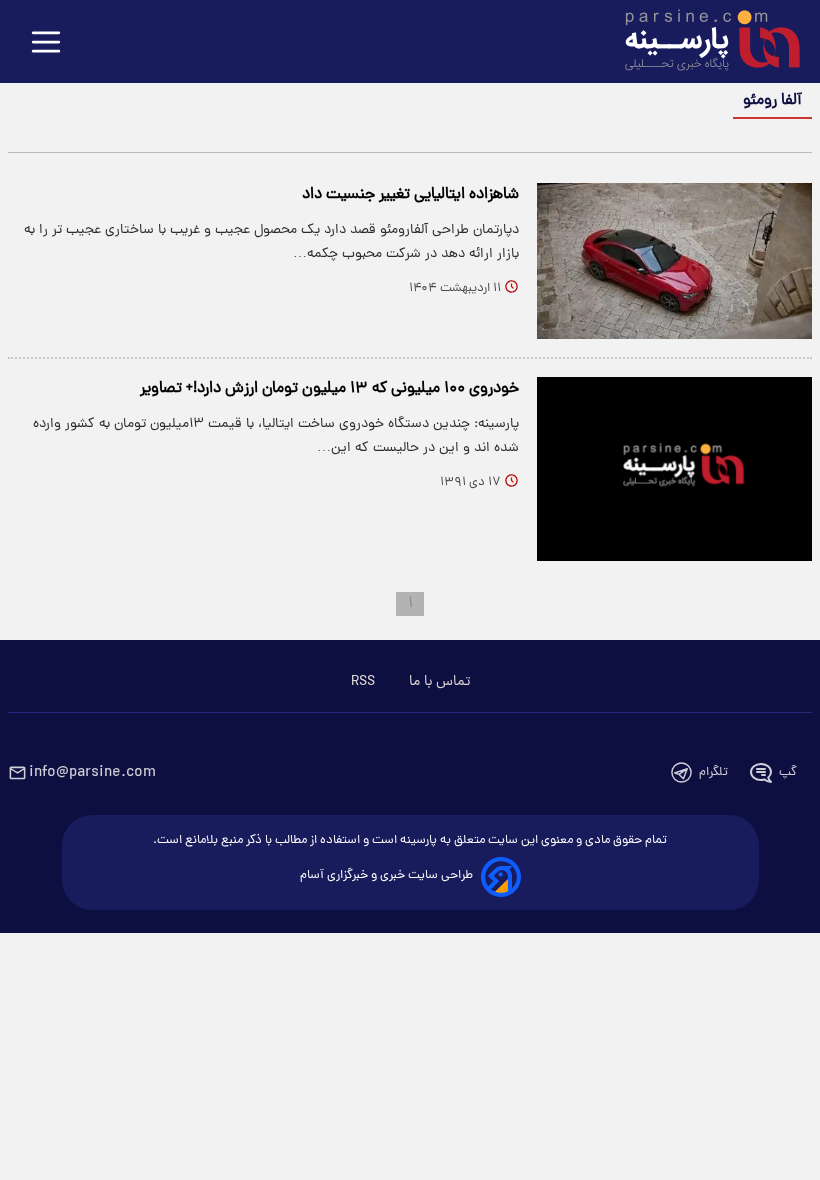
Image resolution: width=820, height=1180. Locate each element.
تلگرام (713, 772)
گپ (788, 772)
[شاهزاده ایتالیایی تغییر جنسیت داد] (674, 261)
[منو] (46, 43)
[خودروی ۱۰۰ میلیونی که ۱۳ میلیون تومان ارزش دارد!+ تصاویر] (674, 468)
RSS (363, 682)
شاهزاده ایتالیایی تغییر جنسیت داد (410, 195)
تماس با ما (439, 682)
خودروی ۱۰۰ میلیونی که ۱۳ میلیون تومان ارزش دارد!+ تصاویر (329, 389)
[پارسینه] (702, 43)
